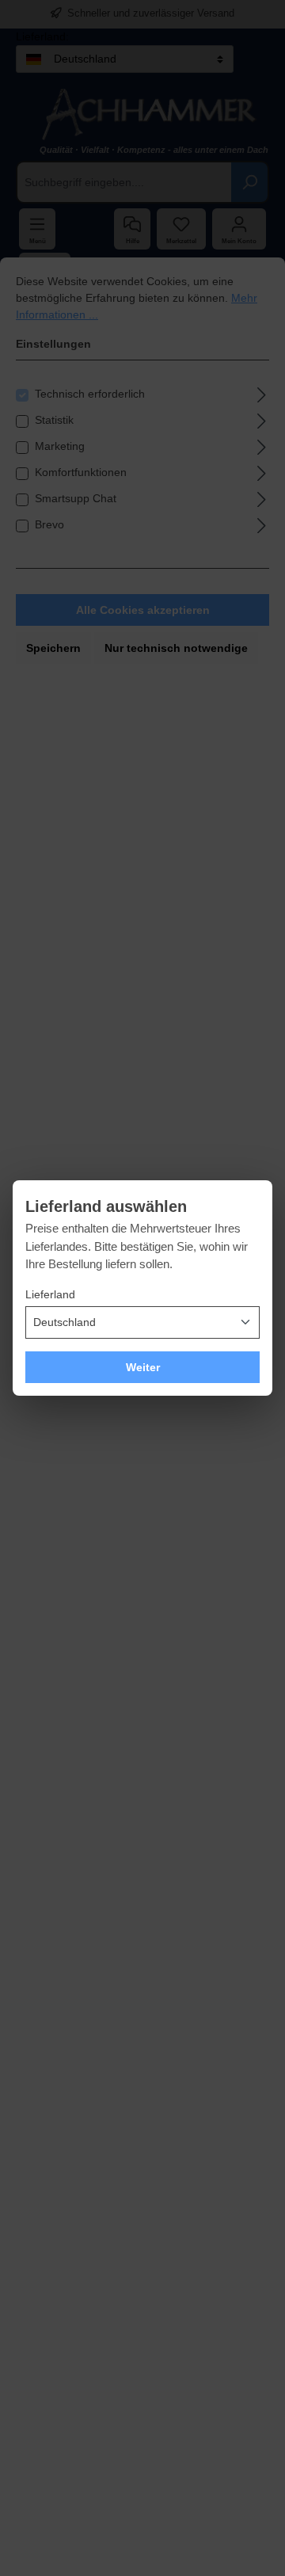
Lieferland (50, 1294)
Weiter (143, 1367)
